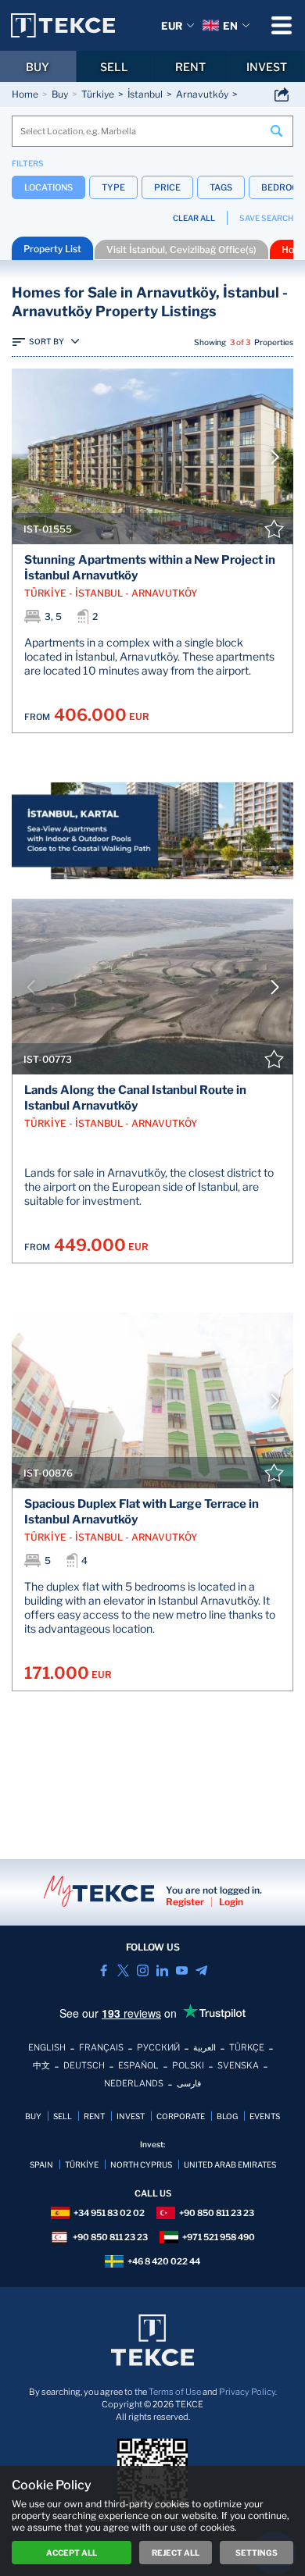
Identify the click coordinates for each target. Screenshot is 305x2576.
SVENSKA (238, 2065)
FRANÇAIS (101, 2047)
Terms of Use (175, 2392)
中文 (41, 2065)
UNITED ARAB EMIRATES (230, 2164)
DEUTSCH (84, 2065)
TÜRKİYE (82, 2164)
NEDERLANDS (134, 2083)
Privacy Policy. (248, 2392)
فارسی (189, 2083)
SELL (114, 67)
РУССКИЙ (158, 2047)
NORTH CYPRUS (141, 2164)
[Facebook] (104, 1970)
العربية (205, 2047)
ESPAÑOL (138, 2065)
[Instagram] (143, 1970)
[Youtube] (182, 1970)
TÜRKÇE (247, 2047)
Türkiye (98, 94)
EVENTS (265, 2116)
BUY (38, 67)
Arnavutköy (202, 94)
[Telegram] (201, 1970)
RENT (190, 67)
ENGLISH (47, 2047)
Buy (60, 94)
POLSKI (188, 2065)
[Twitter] (123, 1970)
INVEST (131, 2116)
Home (25, 94)
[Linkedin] (162, 1970)
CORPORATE (181, 2116)
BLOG (227, 2116)
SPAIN (41, 2164)
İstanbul (145, 94)
